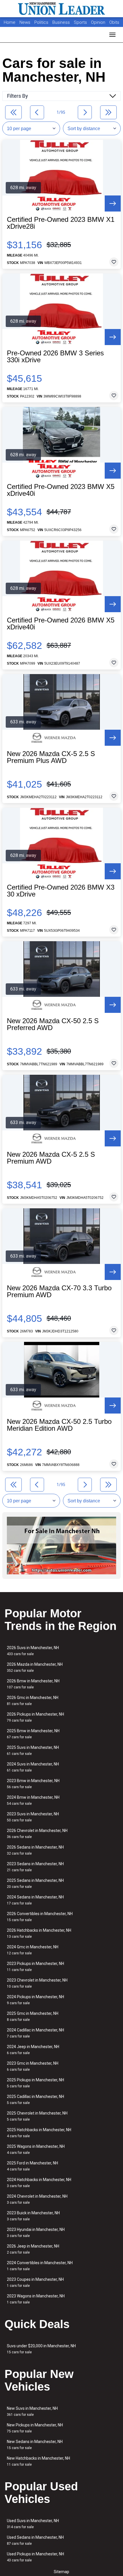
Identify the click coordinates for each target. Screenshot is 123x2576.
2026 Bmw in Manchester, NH (33, 1684)
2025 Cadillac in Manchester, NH (35, 2100)
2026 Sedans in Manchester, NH (35, 1850)
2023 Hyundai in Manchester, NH (36, 2233)
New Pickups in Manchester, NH (35, 2428)
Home (10, 22)
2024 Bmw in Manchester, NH (33, 1800)
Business (62, 22)
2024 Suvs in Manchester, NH (33, 1767)
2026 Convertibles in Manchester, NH (40, 1917)
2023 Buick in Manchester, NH (33, 2216)
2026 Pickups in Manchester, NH (35, 1717)
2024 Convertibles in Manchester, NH (40, 2266)
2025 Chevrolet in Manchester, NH (37, 2116)
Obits (114, 22)
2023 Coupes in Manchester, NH (35, 2282)
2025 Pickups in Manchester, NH (35, 2083)
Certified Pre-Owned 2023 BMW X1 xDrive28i (61, 223)
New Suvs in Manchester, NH (32, 2411)
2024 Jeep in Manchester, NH (33, 2050)
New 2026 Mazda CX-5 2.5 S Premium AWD (51, 1158)
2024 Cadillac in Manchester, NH (35, 2033)
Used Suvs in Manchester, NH (33, 2524)
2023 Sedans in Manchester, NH (35, 1867)
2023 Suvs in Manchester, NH (33, 1817)
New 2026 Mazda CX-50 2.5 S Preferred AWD (53, 1024)
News (25, 22)
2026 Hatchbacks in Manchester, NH (39, 1933)
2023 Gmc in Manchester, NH (33, 2066)
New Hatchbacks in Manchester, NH (38, 2461)
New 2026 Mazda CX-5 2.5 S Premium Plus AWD (51, 757)
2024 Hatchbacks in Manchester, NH (39, 2183)
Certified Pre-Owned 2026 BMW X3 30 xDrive (61, 891)
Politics (41, 22)
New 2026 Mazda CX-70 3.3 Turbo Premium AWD (59, 1291)
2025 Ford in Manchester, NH (32, 2166)
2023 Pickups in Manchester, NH (35, 1967)
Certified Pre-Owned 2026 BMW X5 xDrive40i (61, 624)
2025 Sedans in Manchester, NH (35, 1883)
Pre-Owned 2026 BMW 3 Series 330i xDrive (55, 357)
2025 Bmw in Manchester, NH (33, 1734)
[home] (61, 9)
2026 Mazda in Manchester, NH (35, 1667)
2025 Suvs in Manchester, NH (33, 1750)
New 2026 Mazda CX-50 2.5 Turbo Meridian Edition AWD (59, 1425)
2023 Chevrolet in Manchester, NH (37, 1983)
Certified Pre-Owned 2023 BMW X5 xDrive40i (61, 490)
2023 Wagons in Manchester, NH (36, 2299)
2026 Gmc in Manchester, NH (33, 1701)
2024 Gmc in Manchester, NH (33, 1950)
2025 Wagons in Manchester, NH (36, 2149)
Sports (81, 22)
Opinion (99, 22)
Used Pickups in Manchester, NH (35, 2557)
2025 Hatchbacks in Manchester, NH (39, 2133)
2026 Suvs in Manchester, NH (33, 1651)
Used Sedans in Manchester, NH (35, 2540)
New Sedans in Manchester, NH (35, 2445)
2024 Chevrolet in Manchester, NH (37, 2199)
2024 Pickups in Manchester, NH (35, 2000)
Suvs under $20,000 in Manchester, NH (41, 2349)
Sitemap (61, 2572)
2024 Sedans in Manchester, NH (35, 1900)
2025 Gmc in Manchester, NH (33, 2016)
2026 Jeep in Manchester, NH (33, 2249)
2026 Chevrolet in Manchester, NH (37, 1834)
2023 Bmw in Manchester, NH (33, 1784)
